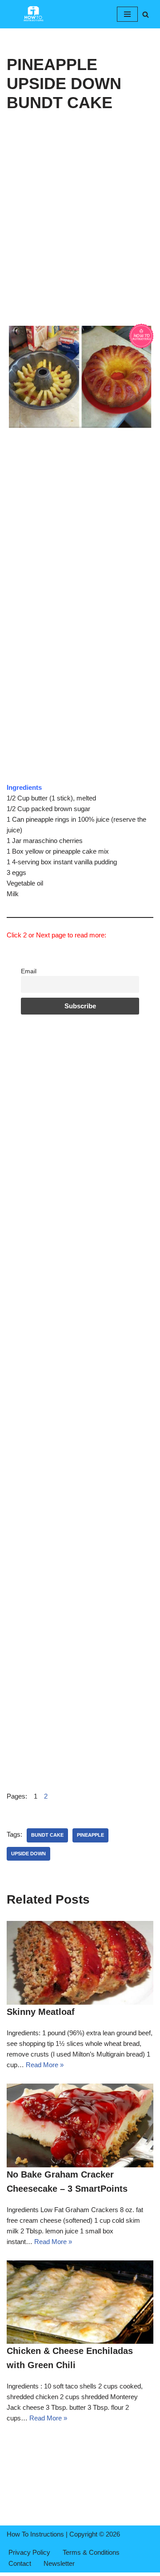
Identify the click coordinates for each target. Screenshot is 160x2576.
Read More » (45, 2065)
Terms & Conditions (91, 2552)
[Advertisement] (80, 240)
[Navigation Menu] (127, 14)
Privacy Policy (29, 2552)
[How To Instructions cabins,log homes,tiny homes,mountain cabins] (33, 14)
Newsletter (59, 2563)
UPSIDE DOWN (28, 1854)
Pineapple (90, 1835)
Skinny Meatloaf (41, 2012)
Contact (20, 2563)
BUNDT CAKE (47, 1835)
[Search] (146, 14)
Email (29, 971)
